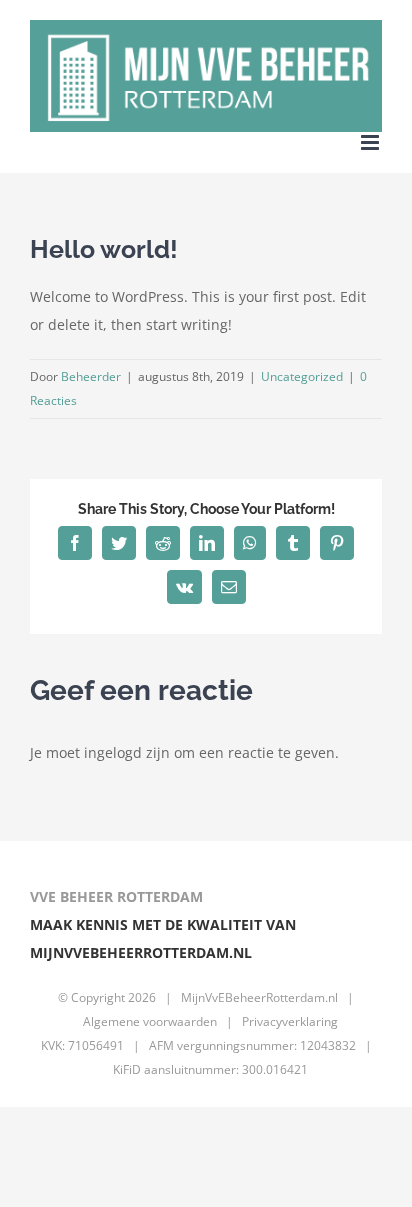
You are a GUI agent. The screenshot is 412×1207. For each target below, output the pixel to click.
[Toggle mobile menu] (371, 142)
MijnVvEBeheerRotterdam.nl (259, 997)
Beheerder (91, 376)
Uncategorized (302, 376)
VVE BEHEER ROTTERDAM (116, 896)
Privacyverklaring (290, 1021)
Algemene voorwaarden (150, 1021)
